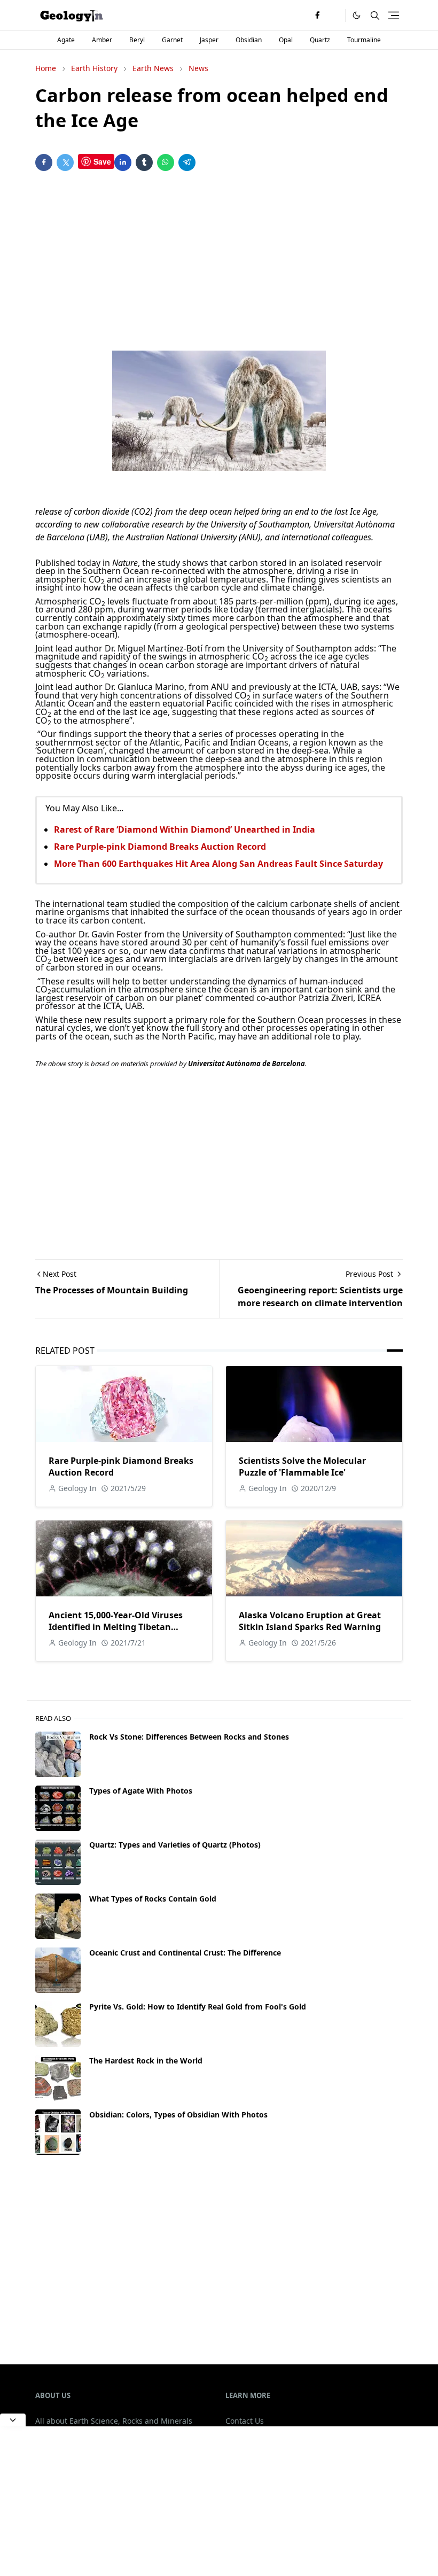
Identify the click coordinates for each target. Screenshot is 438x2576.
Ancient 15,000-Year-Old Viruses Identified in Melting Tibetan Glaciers (116, 1627)
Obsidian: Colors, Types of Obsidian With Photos (178, 2115)
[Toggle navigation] (394, 15)
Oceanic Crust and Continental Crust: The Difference (185, 1953)
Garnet (172, 40)
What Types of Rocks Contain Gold (153, 1899)
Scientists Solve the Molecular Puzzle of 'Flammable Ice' (302, 1467)
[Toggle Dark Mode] (357, 15)
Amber (102, 40)
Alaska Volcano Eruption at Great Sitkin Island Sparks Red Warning (310, 1621)
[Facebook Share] (44, 162)
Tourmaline (364, 40)
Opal (286, 40)
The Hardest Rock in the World (146, 2061)
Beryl (137, 40)
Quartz (320, 40)
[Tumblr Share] (144, 162)
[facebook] (317, 15)
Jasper (209, 40)
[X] (334, 15)
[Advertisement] (219, 263)
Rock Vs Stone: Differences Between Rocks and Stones (189, 1737)
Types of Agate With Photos (141, 1791)
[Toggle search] (375, 15)
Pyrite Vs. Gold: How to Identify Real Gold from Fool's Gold (198, 2007)
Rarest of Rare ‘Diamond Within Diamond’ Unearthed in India (185, 829)
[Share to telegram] (187, 162)
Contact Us (245, 2421)
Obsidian (249, 40)
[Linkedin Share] (123, 162)
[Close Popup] (13, 2420)
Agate (66, 40)
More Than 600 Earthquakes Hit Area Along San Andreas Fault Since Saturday (218, 864)
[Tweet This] (65, 162)
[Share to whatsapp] (166, 162)
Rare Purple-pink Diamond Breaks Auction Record (160, 847)
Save (102, 161)
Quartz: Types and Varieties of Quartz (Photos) (175, 1845)
